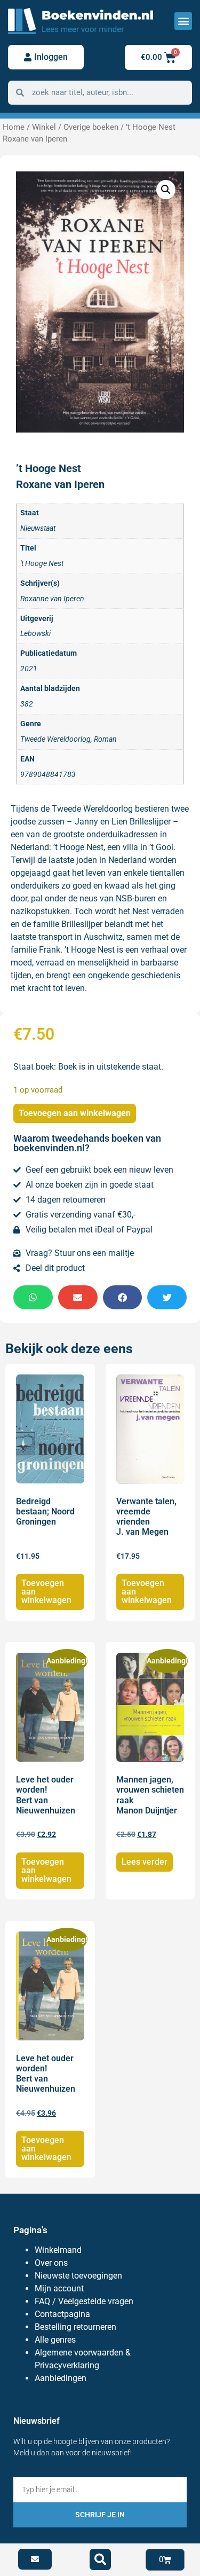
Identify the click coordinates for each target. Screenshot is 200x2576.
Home (14, 127)
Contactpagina (62, 2314)
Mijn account (59, 2288)
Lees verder (145, 1862)
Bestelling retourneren (75, 2327)
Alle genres (55, 2340)
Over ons (51, 2263)
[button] (183, 21)
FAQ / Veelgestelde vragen (84, 2301)
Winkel (44, 127)
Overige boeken (91, 127)
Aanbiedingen (61, 2378)
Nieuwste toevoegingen (78, 2276)
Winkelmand (58, 2250)
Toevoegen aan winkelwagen (75, 1113)
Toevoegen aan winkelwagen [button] (46, 1592)
